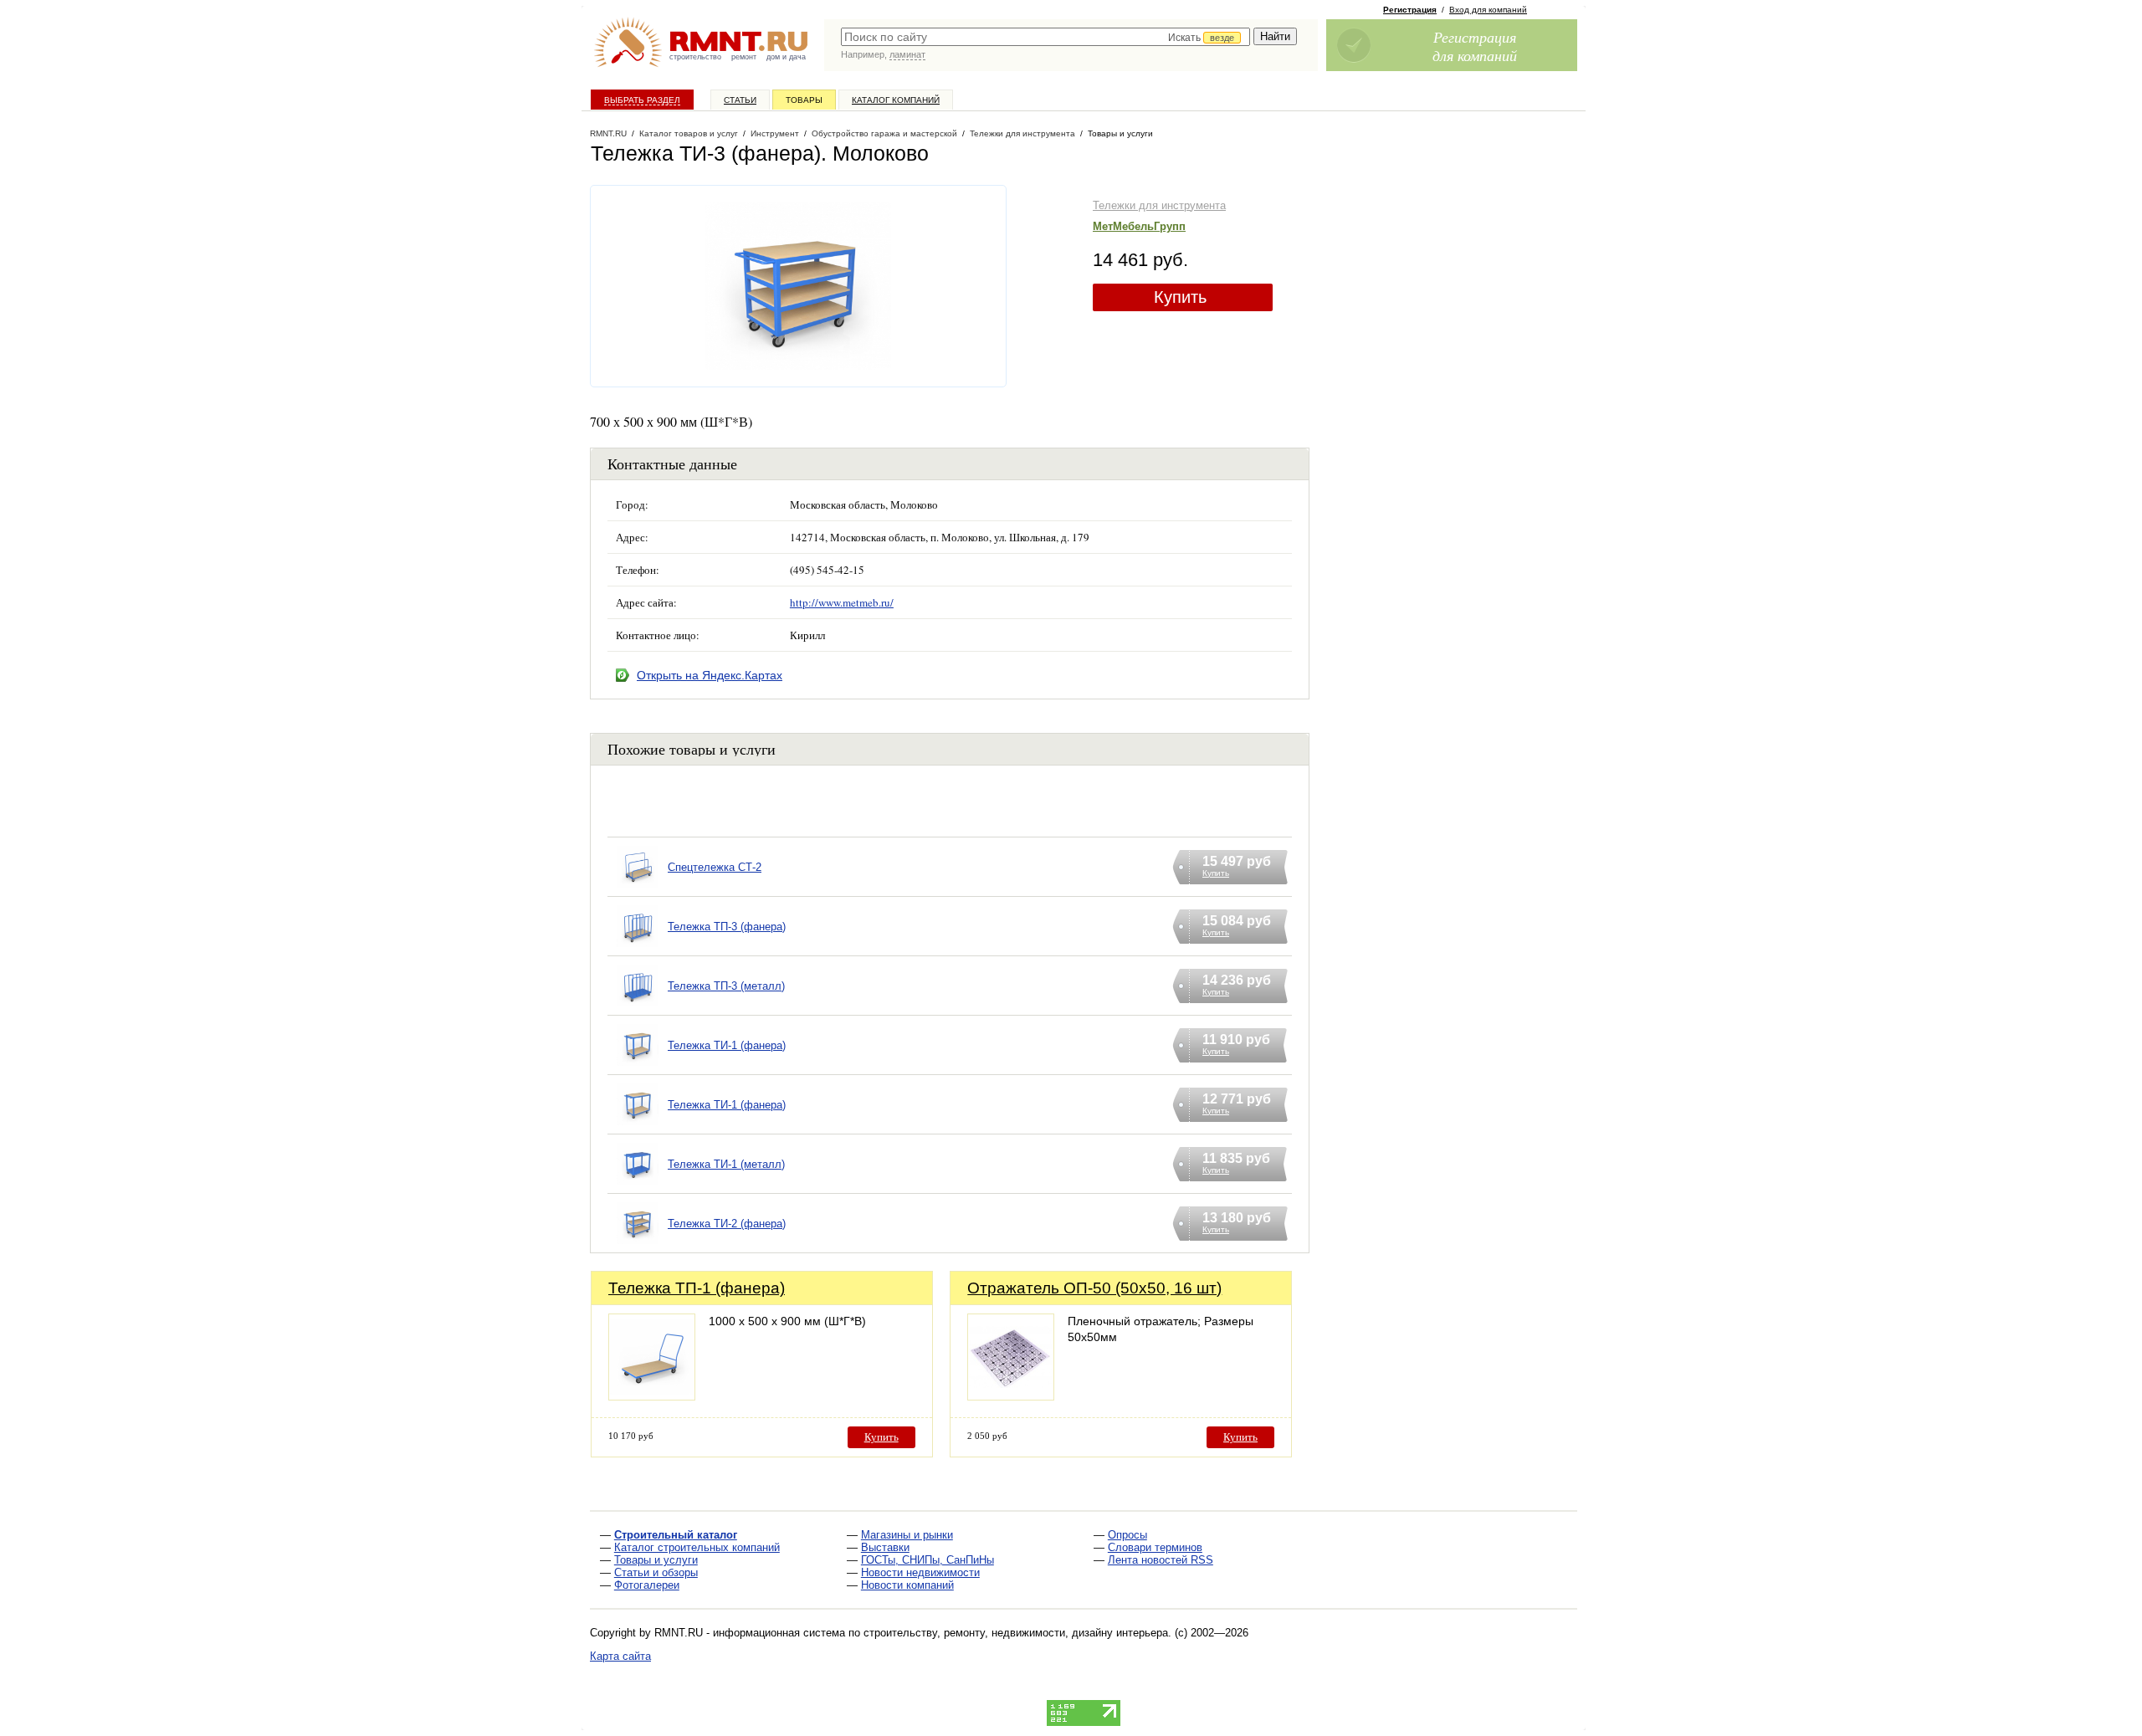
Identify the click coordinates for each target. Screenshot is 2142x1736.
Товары (804, 100)
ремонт (744, 57)
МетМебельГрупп (1139, 226)
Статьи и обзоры (656, 1572)
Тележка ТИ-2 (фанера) (727, 1224)
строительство (695, 57)
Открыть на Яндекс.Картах (710, 675)
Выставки (885, 1547)
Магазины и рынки (907, 1535)
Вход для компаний (1488, 10)
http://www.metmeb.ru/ (842, 602)
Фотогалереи (647, 1585)
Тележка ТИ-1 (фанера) (727, 1045)
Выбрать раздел (642, 100)
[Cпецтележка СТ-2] (638, 888)
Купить (1180, 297)
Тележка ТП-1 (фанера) (697, 1288)
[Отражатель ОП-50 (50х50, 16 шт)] (1011, 1396)
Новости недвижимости (920, 1572)
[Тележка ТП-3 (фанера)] (638, 947)
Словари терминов (1155, 1547)
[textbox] (1045, 37)
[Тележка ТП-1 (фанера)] (652, 1396)
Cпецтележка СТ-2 (715, 867)
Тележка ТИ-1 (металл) (726, 1164)
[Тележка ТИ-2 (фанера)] (638, 1244)
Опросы (1127, 1535)
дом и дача (786, 57)
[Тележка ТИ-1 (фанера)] (638, 1066)
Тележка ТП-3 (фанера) (727, 927)
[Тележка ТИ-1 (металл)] (638, 1185)
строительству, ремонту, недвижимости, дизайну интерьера (1016, 1633)
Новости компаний (907, 1585)
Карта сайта (620, 1656)
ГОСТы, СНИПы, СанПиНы (928, 1560)
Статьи (740, 100)
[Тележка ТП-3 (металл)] (638, 1007)
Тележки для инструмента (1159, 205)
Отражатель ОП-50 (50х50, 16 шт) (1094, 1288)
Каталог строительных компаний (697, 1547)
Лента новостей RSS (1161, 1560)
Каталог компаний (896, 100)
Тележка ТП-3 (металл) (726, 986)
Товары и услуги (656, 1560)
